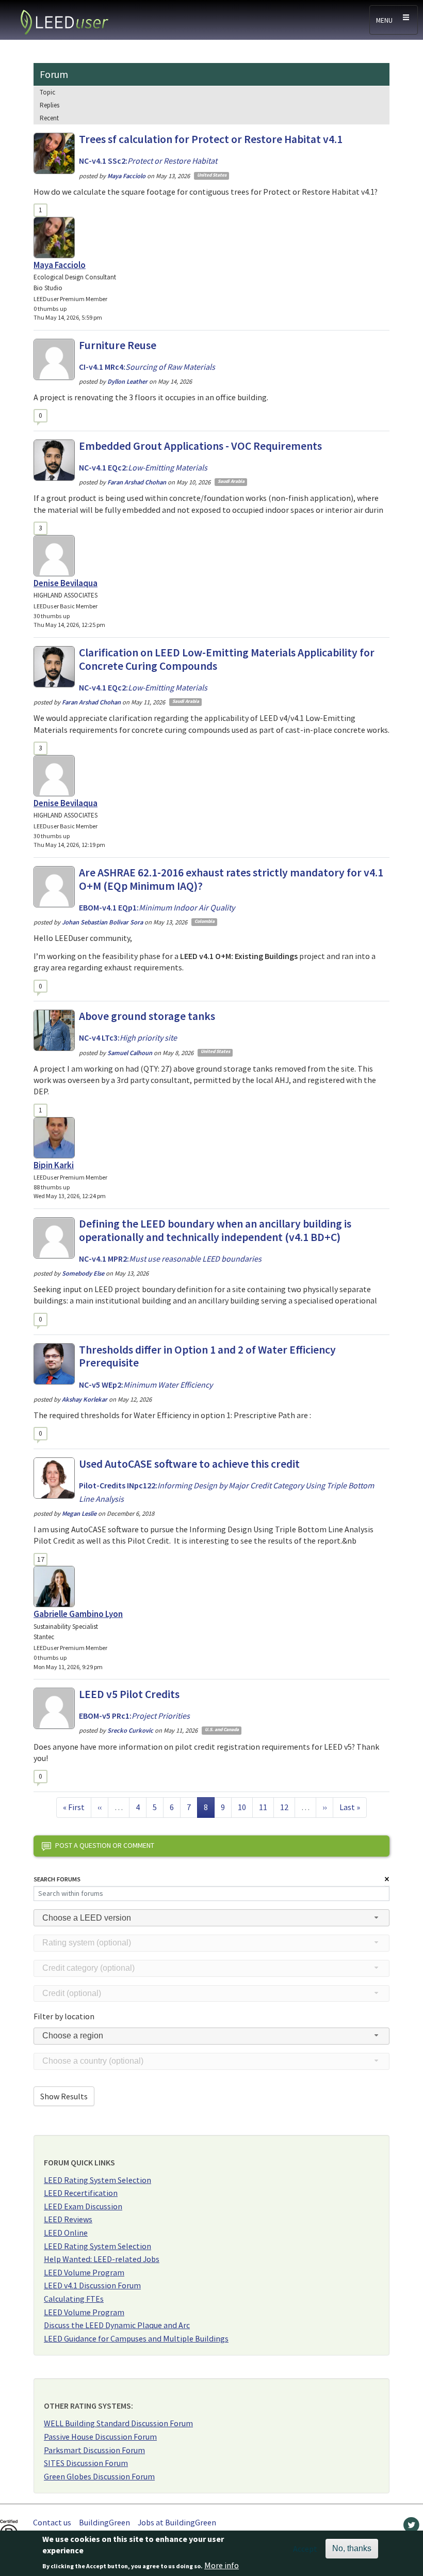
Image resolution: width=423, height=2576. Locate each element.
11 (266, 1807)
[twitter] (411, 2527)
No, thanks (352, 2548)
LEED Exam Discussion (83, 2206)
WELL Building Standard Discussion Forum (118, 2423)
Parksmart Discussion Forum (94, 2450)
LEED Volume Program (84, 2272)
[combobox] (211, 1918)
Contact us (52, 2522)
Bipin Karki (54, 1165)
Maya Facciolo (60, 265)
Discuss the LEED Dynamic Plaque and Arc (117, 2325)
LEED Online (66, 2233)
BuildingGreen (104, 2522)
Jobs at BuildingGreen (177, 2522)
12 (287, 1807)
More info (222, 2565)
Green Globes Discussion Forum (99, 2476)
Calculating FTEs (74, 2299)
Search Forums (57, 1879)
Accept (305, 2549)
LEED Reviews (68, 2219)
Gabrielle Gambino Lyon (78, 1614)
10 (245, 1807)
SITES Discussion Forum (86, 2463)
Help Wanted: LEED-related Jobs (102, 2259)
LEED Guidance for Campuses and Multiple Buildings (136, 2338)
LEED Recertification (81, 2193)
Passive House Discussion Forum (100, 2437)
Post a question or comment (105, 1845)
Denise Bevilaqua (66, 583)
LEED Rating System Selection (97, 2180)
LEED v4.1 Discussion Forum (92, 2285)
